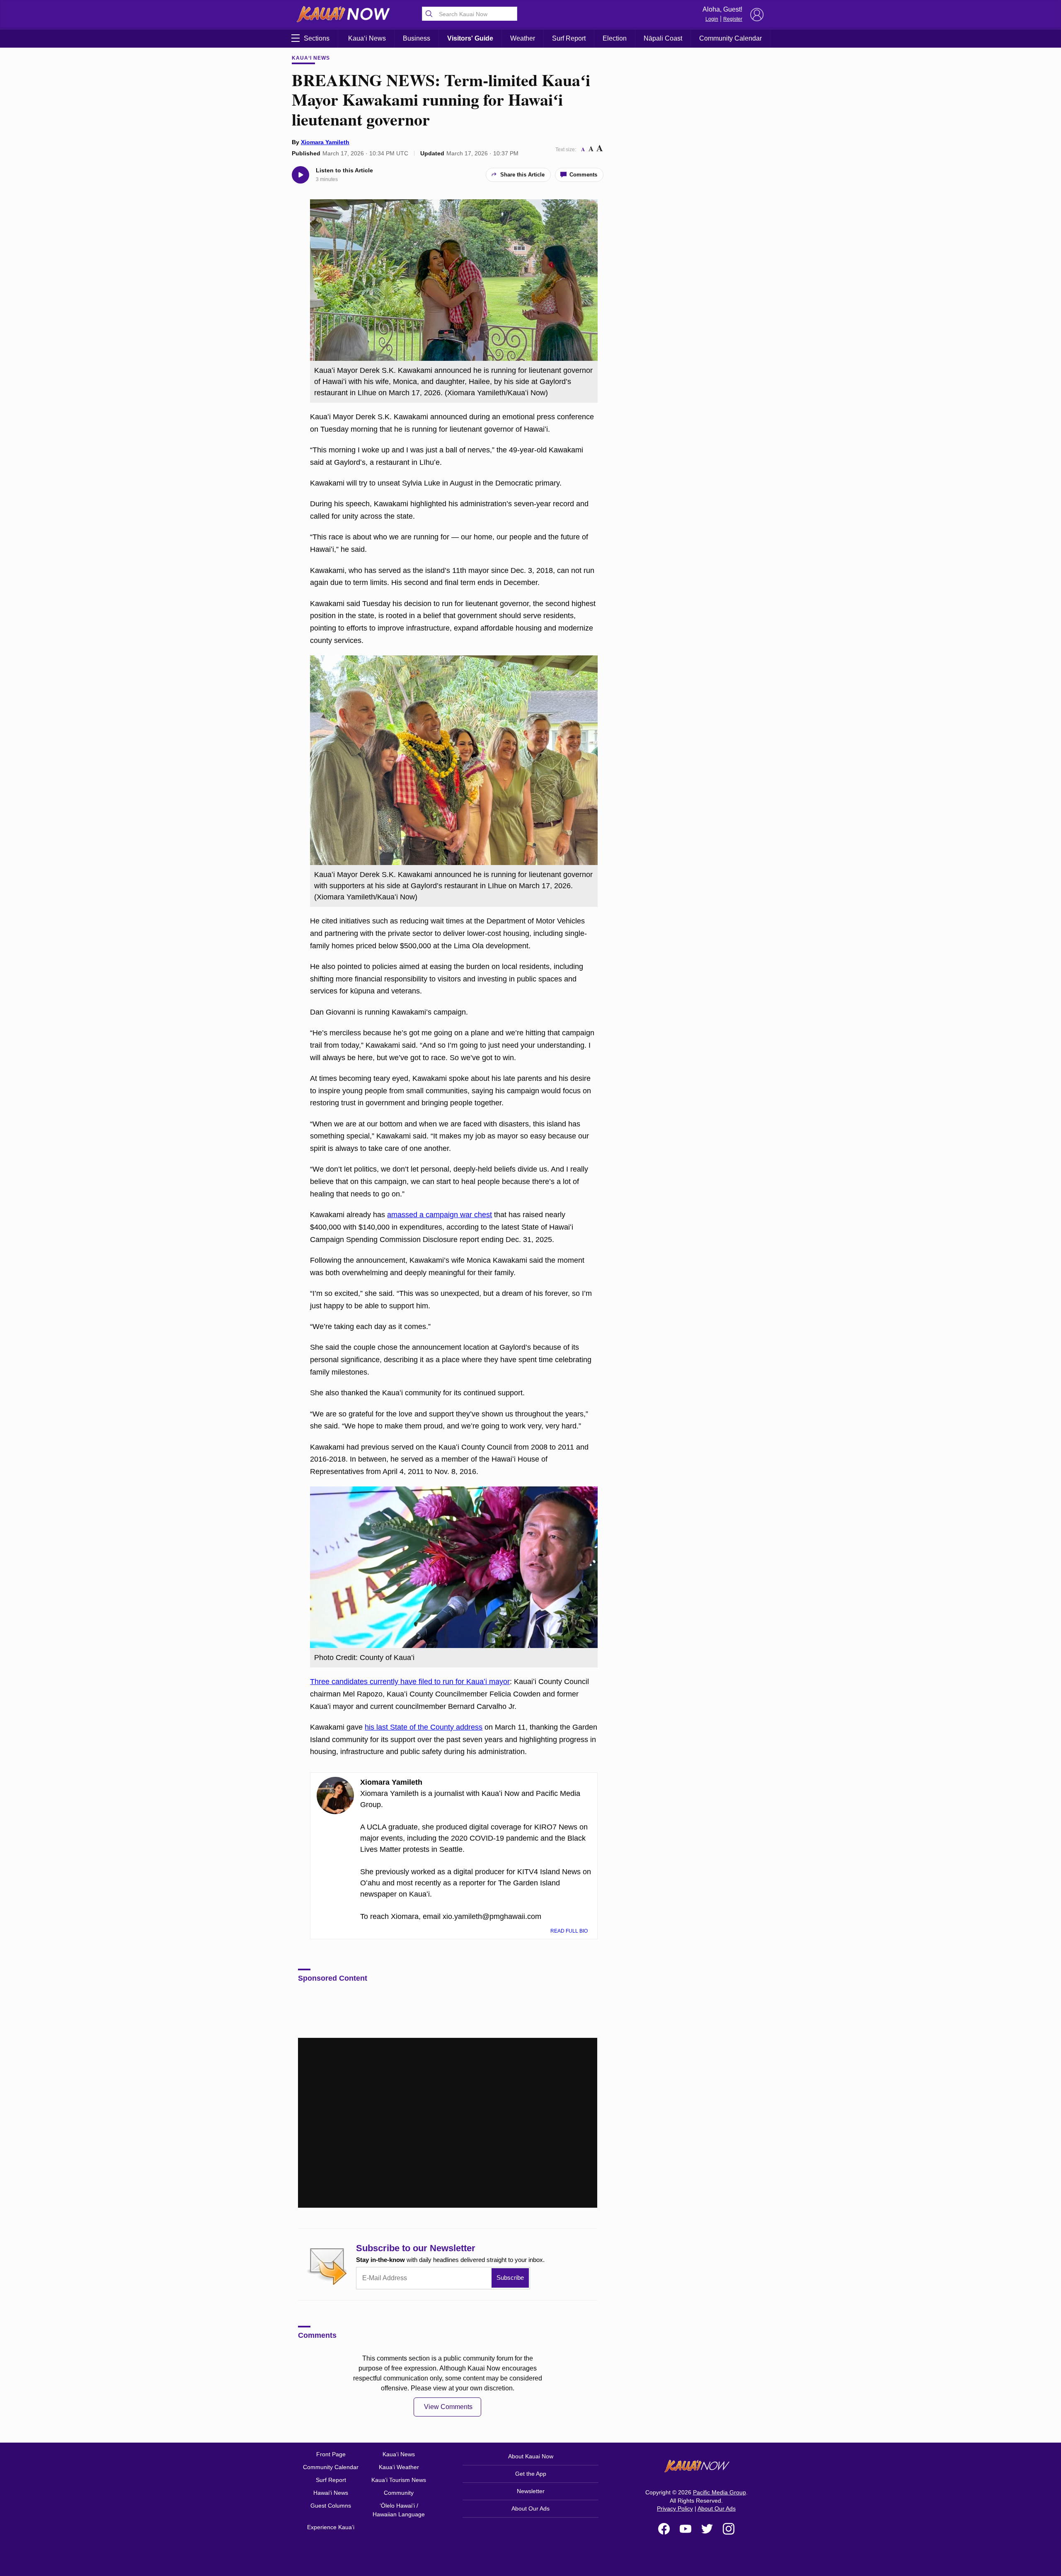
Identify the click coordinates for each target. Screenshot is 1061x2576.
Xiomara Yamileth (325, 142)
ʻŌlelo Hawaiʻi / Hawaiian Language (399, 2510)
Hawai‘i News (331, 2493)
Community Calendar (730, 38)
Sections (317, 38)
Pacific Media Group (719, 2492)
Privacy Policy (675, 2508)
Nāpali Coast (663, 38)
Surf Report (569, 38)
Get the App (531, 2474)
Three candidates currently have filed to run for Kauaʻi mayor (410, 1682)
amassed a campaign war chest (440, 1215)
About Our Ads (530, 2508)
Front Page (331, 2454)
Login (712, 19)
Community (399, 2493)
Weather (523, 38)
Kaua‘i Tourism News (399, 2480)
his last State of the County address (424, 1727)
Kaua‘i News (367, 38)
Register (733, 19)
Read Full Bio (570, 1931)
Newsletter (531, 2491)
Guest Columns (331, 2506)
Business (417, 38)
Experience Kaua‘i (331, 2527)
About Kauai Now (531, 2456)
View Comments (448, 2407)
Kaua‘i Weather (399, 2467)
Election (615, 38)
